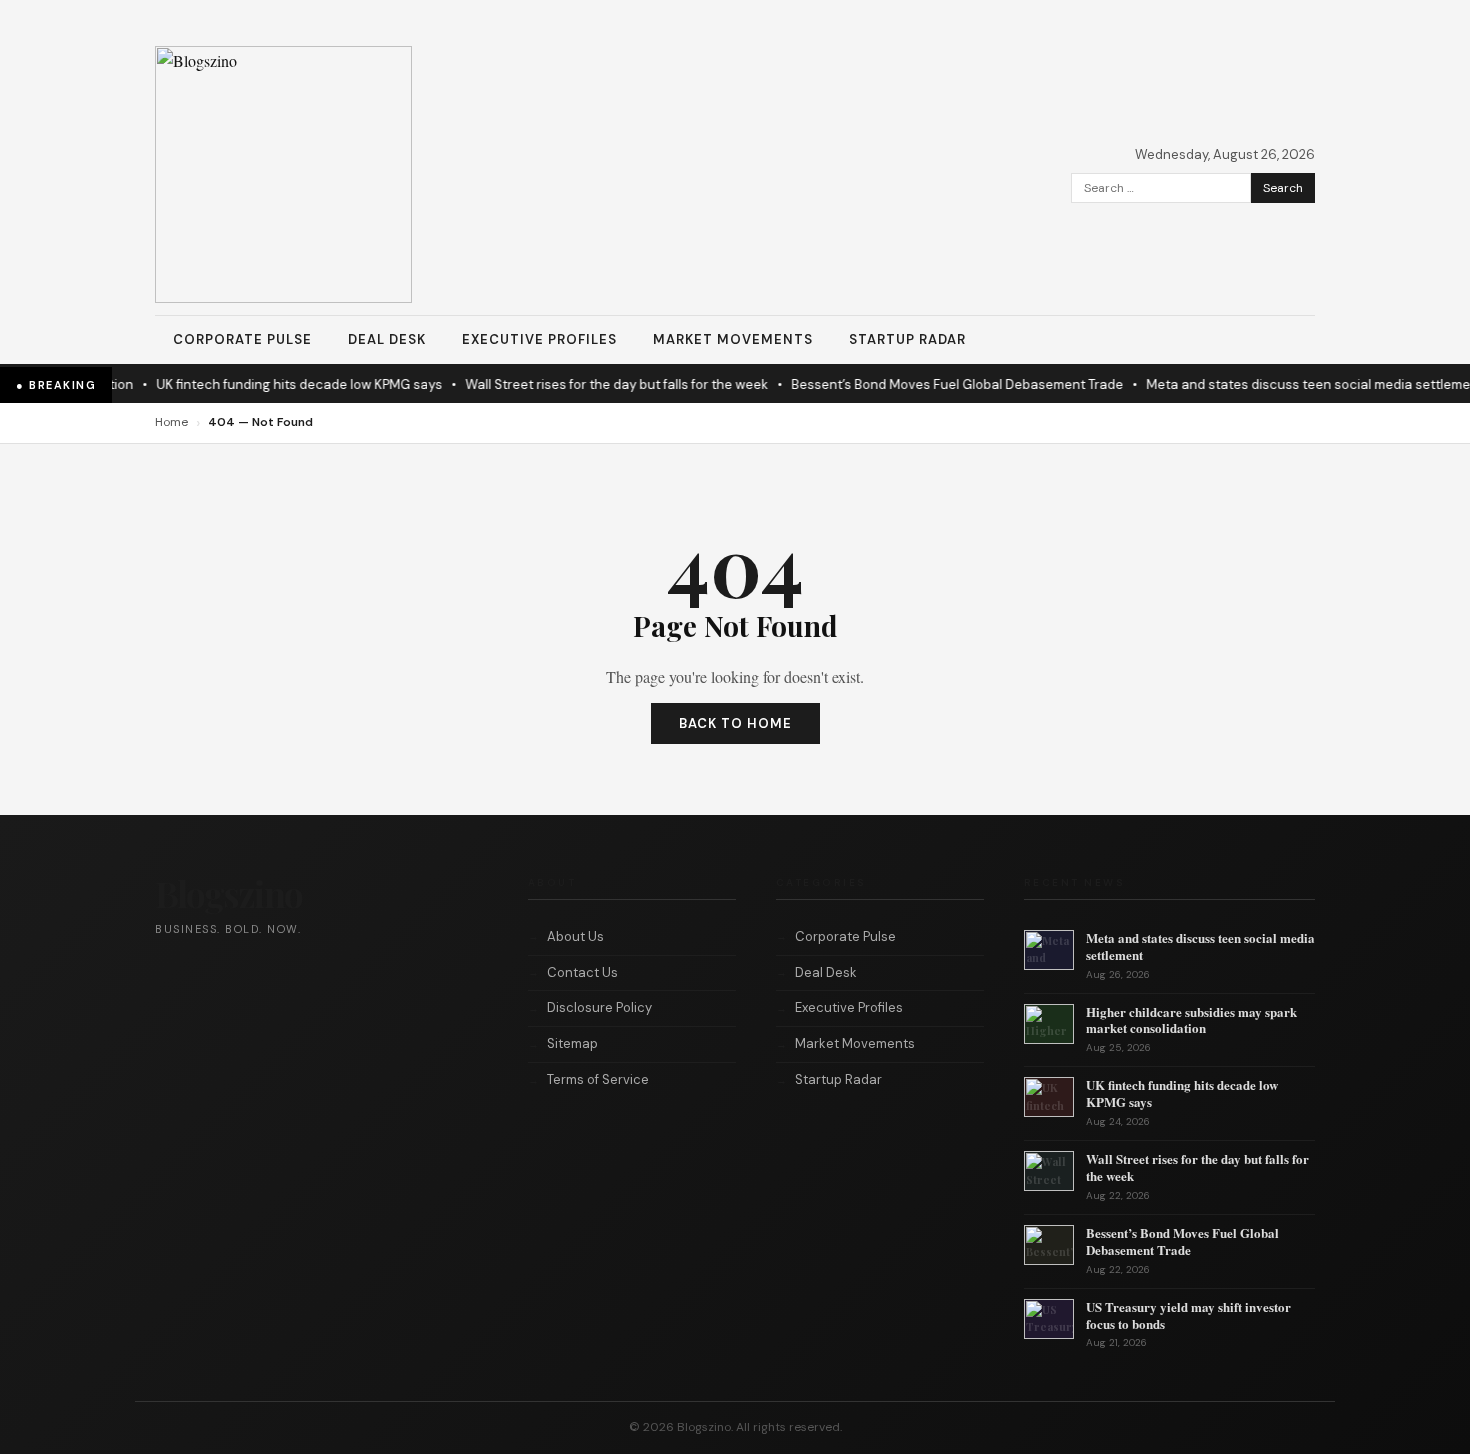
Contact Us (582, 972)
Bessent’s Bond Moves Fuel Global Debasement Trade (918, 384)
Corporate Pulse (242, 339)
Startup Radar (907, 339)
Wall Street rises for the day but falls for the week (577, 384)
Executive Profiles (539, 339)
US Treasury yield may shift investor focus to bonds (1188, 1315)
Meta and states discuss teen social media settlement (1275, 384)
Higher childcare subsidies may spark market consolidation (1191, 1020)
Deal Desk (387, 339)
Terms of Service (598, 1079)
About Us (575, 936)
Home (171, 422)
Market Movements (733, 339)
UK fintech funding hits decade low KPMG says (260, 384)
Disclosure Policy (599, 1007)
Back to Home (735, 723)
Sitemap (572, 1043)
